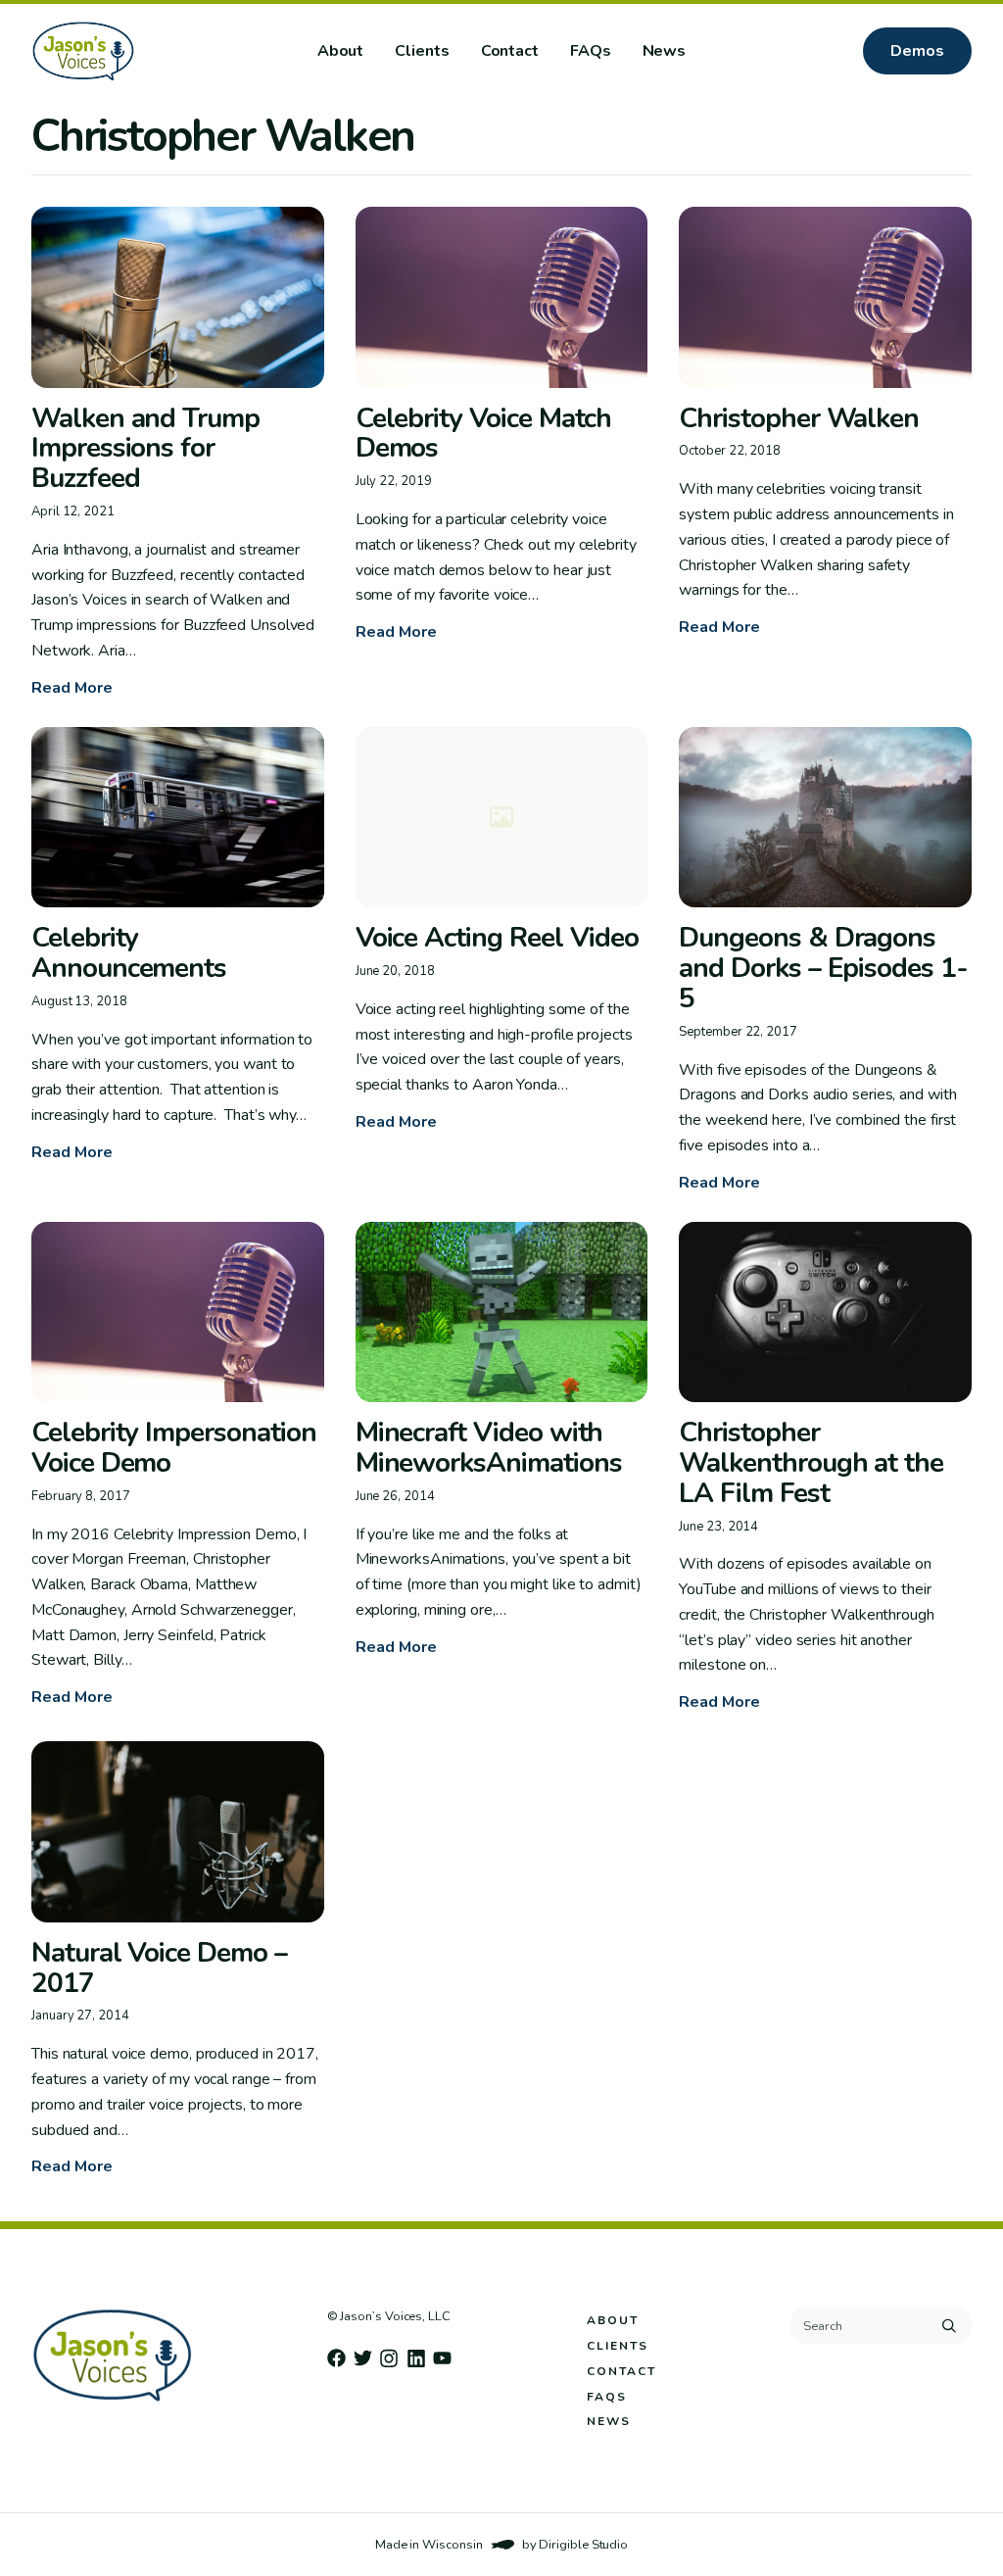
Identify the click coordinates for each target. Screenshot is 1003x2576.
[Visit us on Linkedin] (416, 2358)
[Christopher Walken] (825, 297)
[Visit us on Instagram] (389, 2358)
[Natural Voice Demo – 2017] (178, 1832)
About (341, 51)
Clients (422, 51)
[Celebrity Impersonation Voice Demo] (178, 1312)
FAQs (591, 51)
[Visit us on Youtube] (442, 2358)
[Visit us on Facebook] (336, 2358)
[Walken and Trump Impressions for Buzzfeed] (178, 297)
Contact (510, 51)
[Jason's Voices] (146, 51)
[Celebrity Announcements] (178, 818)
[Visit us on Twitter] (363, 2358)
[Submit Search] (949, 2326)
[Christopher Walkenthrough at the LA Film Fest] (825, 1312)
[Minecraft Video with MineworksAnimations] (502, 1312)
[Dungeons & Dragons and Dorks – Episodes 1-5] (825, 818)
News (665, 51)
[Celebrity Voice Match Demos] (502, 297)
